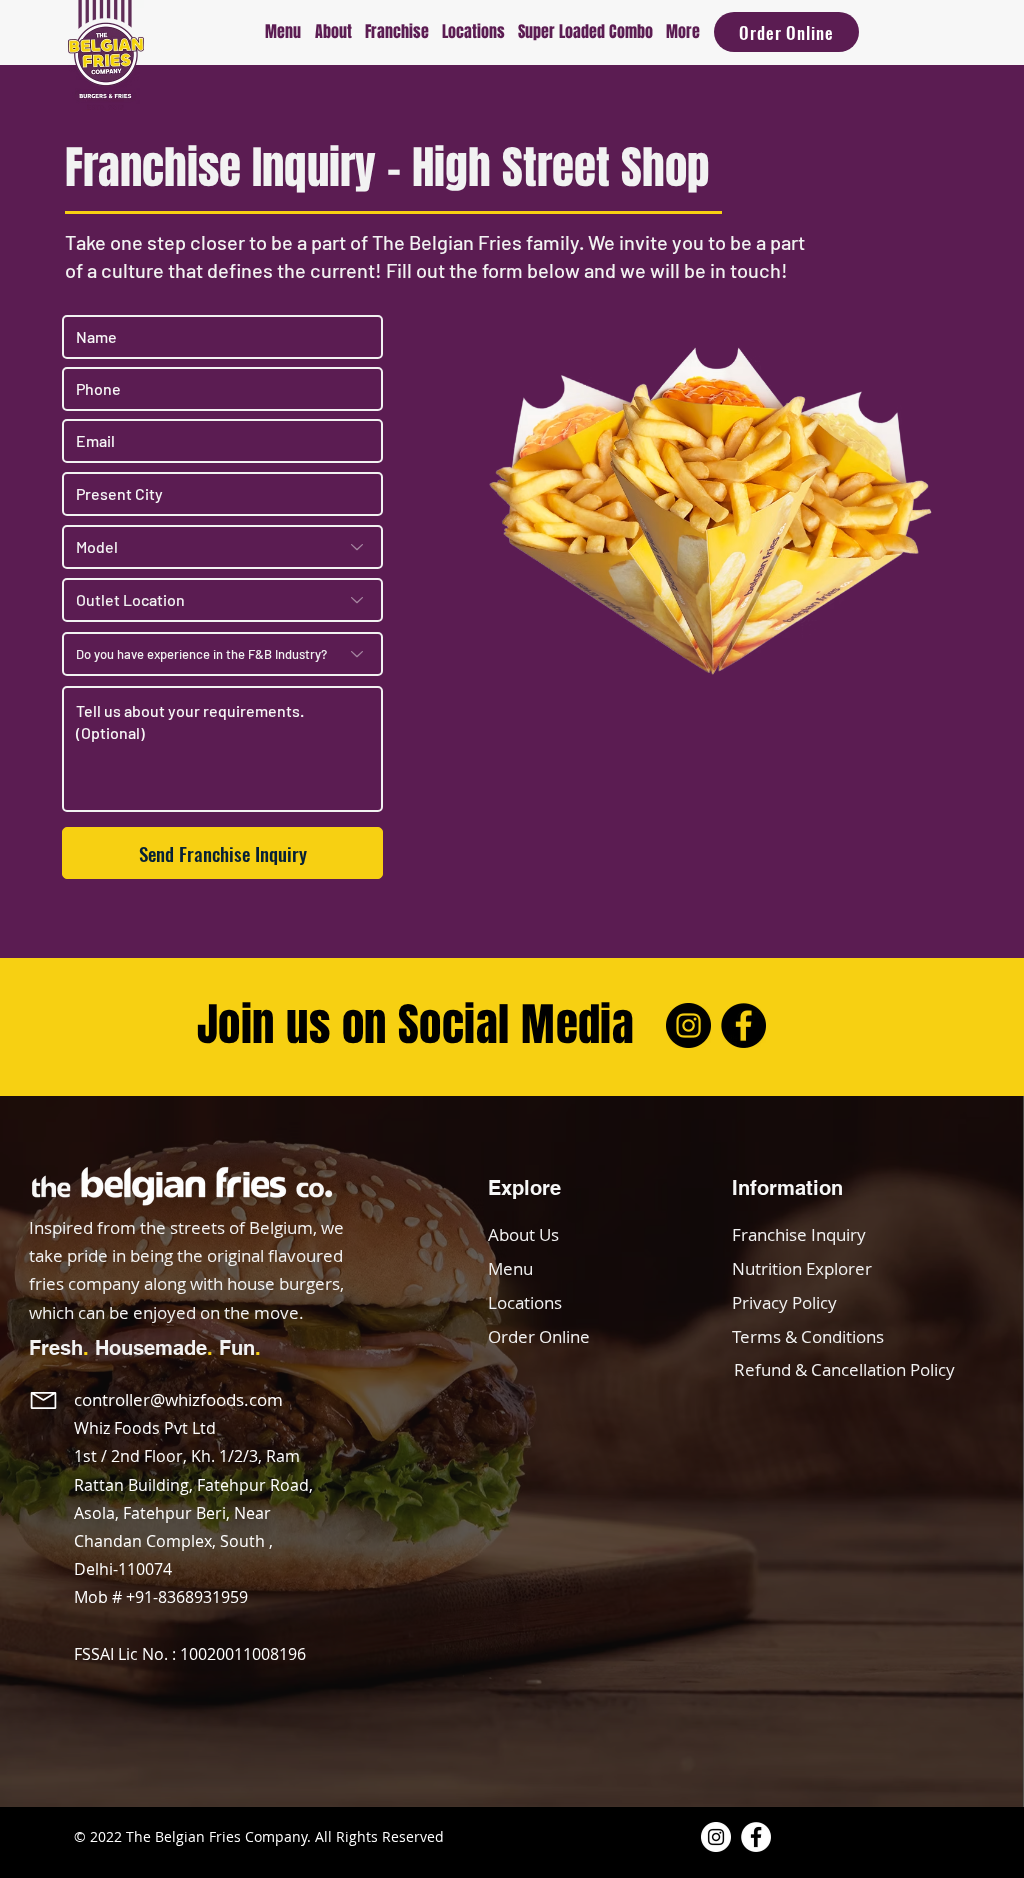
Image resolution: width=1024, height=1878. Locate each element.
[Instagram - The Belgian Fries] (716, 1837)
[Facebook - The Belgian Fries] (756, 1837)
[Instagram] (688, 1025)
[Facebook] (743, 1025)
